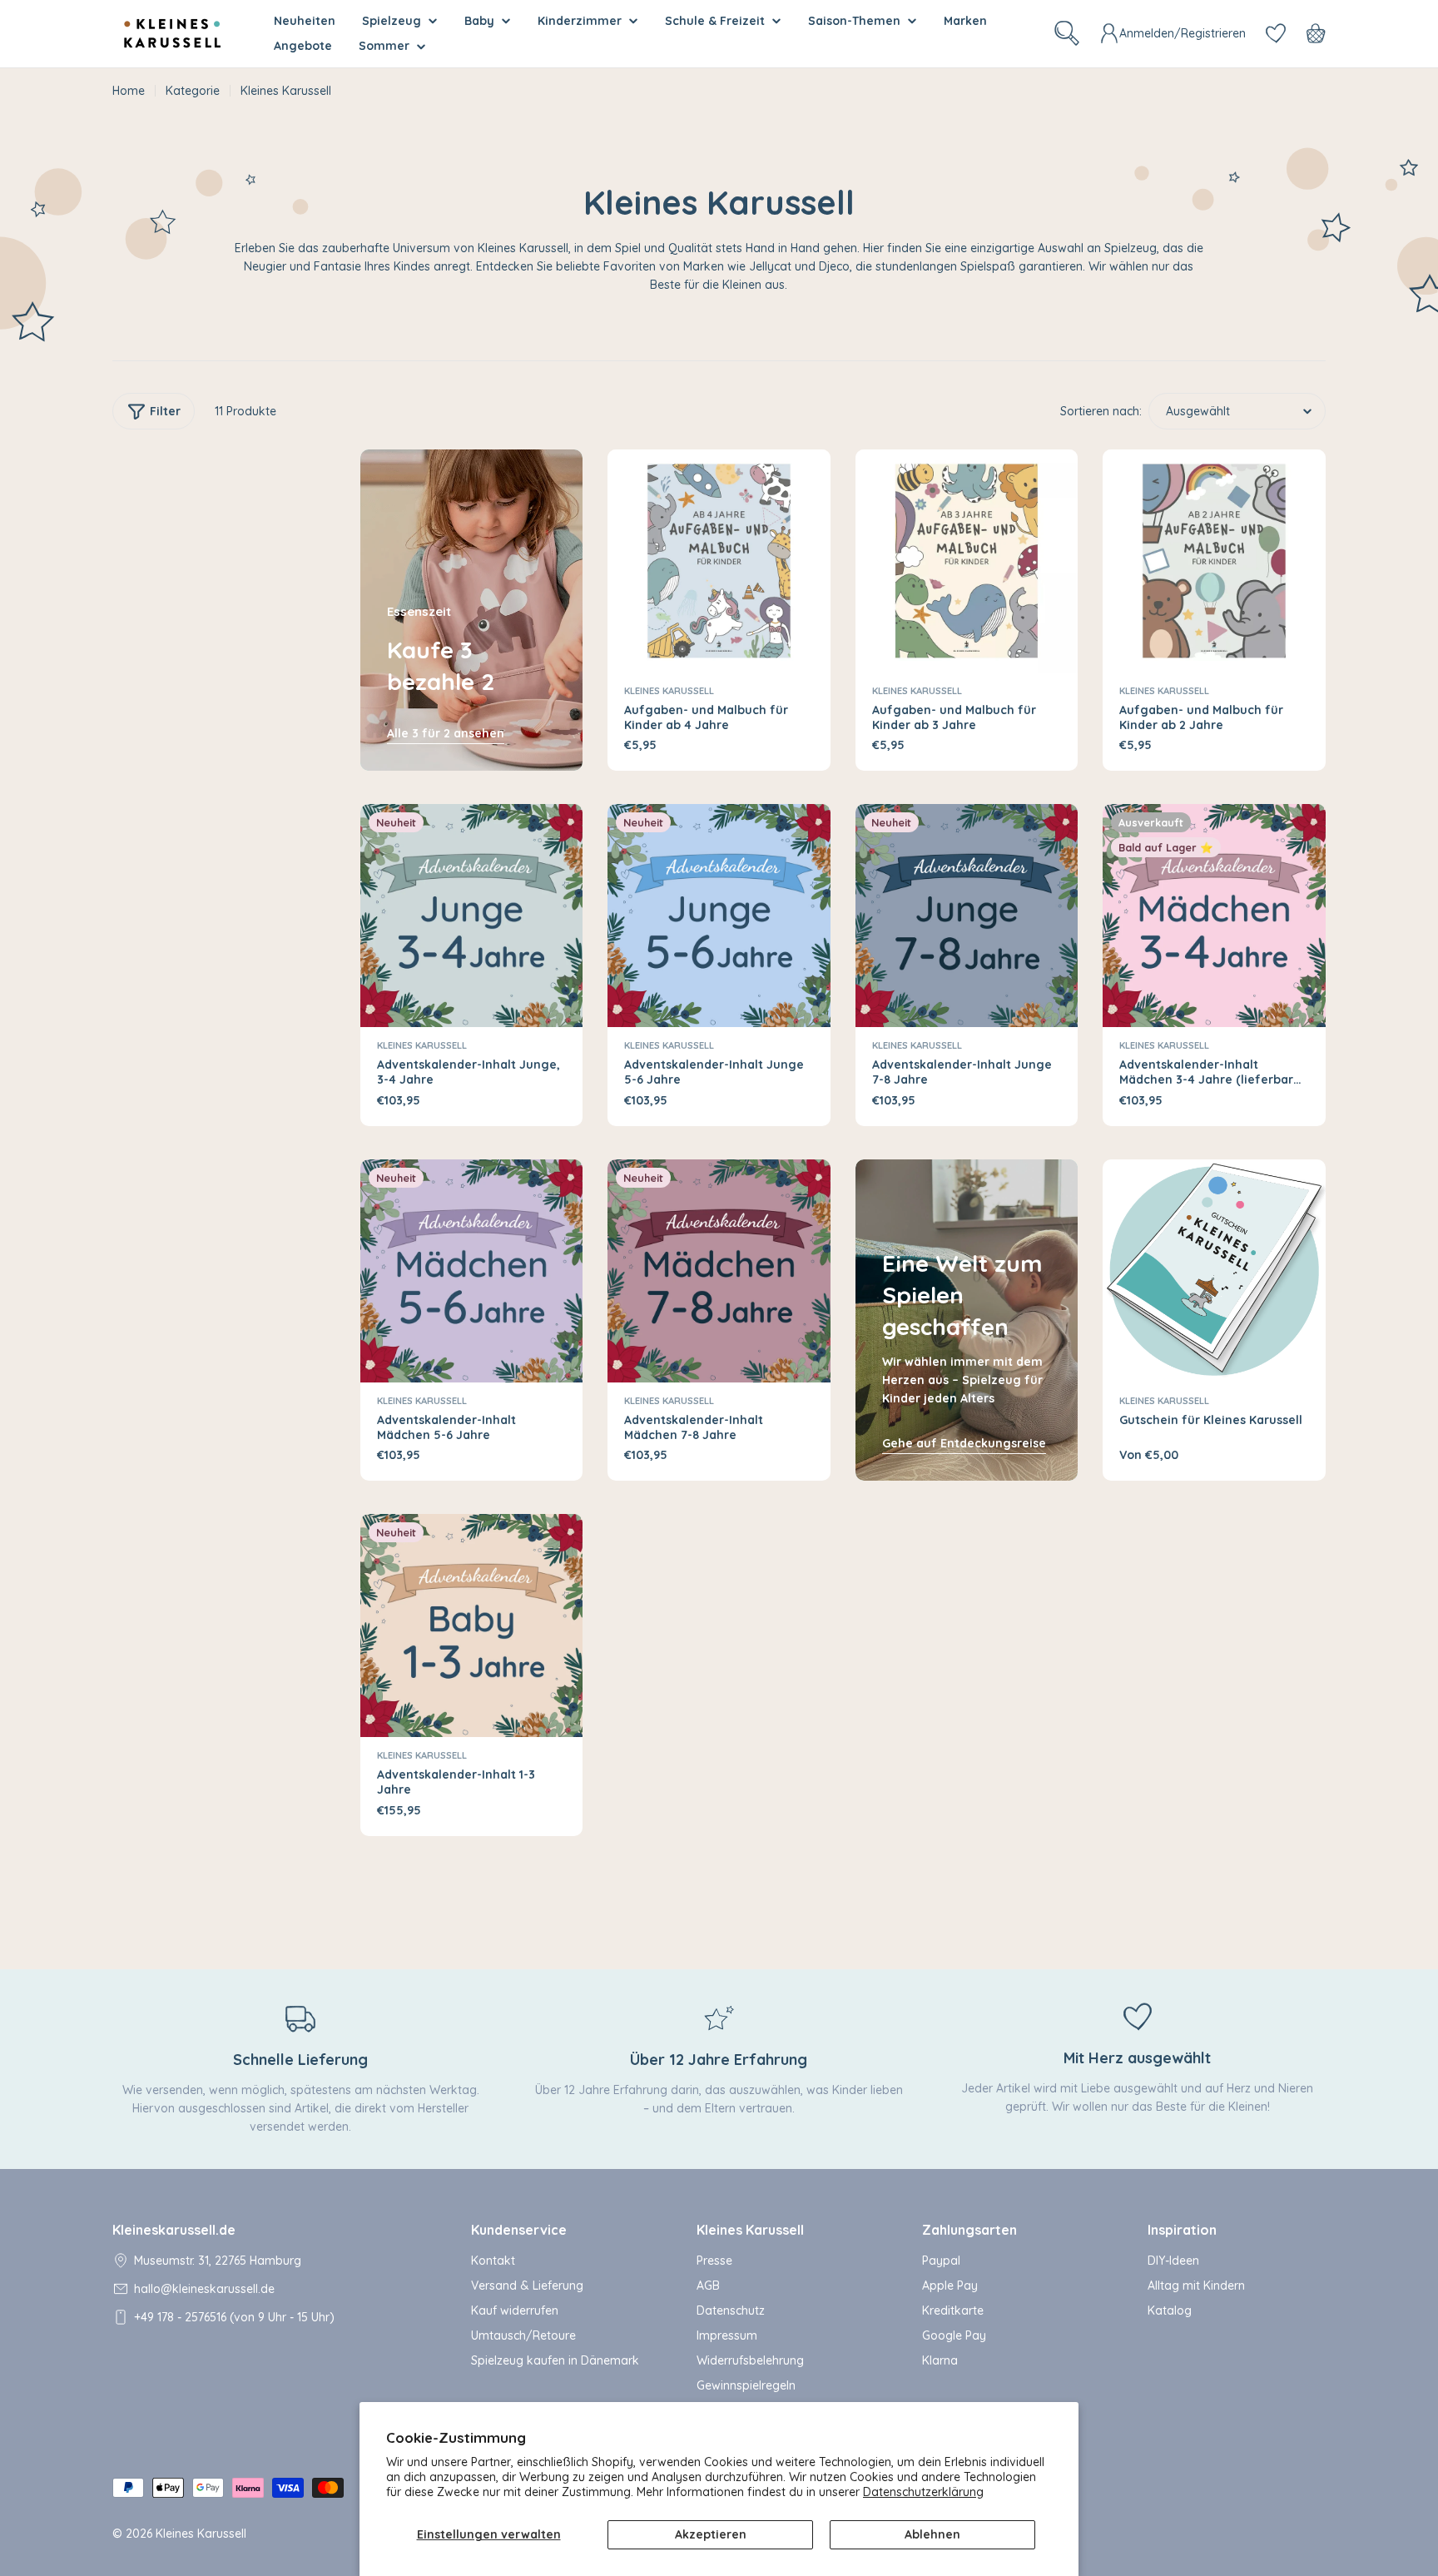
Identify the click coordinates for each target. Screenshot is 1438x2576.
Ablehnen (932, 2534)
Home (129, 91)
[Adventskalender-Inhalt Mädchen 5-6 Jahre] (472, 1271)
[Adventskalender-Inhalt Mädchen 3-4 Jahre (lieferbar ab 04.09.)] (1214, 916)
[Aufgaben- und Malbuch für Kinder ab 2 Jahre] (1214, 561)
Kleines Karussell (669, 691)
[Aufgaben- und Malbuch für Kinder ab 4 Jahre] (719, 561)
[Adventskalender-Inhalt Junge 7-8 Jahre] (967, 916)
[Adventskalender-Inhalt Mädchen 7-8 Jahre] (719, 1271)
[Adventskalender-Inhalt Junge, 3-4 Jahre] (472, 916)
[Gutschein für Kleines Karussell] (1214, 1271)
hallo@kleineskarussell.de (204, 2289)
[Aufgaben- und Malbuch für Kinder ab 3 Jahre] (967, 561)
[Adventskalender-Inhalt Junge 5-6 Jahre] (719, 916)
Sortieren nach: (1101, 411)
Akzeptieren (711, 2534)
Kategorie (193, 91)
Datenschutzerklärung (923, 2492)
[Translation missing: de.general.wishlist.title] (1276, 33)
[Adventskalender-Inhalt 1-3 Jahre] (472, 1626)
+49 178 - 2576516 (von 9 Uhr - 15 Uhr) (234, 2317)
